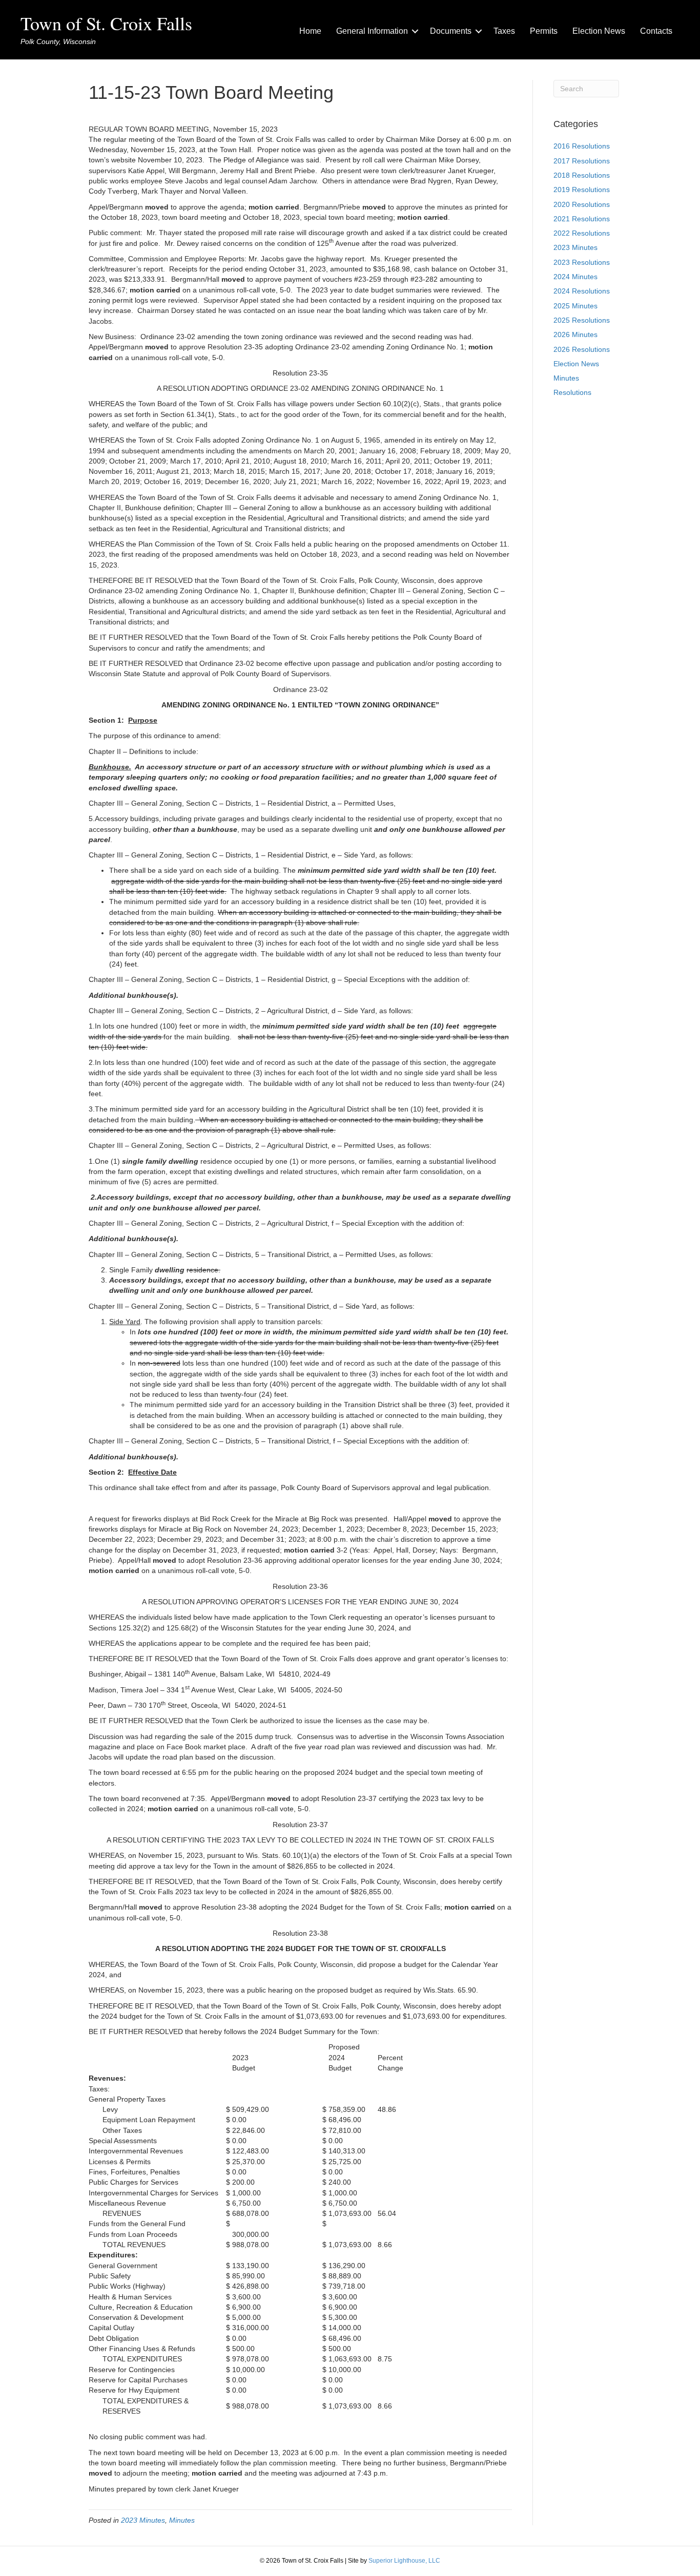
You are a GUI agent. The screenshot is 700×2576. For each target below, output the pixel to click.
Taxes (504, 31)
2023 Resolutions (582, 262)
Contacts (656, 31)
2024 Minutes (575, 277)
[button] (415, 31)
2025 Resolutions (582, 320)
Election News (599, 31)
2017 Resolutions (582, 161)
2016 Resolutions (582, 146)
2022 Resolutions (582, 233)
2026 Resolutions (582, 349)
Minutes (182, 2520)
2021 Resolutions (582, 219)
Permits (544, 31)
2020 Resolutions (582, 204)
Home (310, 31)
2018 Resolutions (582, 175)
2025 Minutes (575, 306)
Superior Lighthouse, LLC (404, 2561)
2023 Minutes (143, 2520)
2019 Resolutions (582, 190)
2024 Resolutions (582, 291)
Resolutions (572, 392)
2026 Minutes (575, 334)
